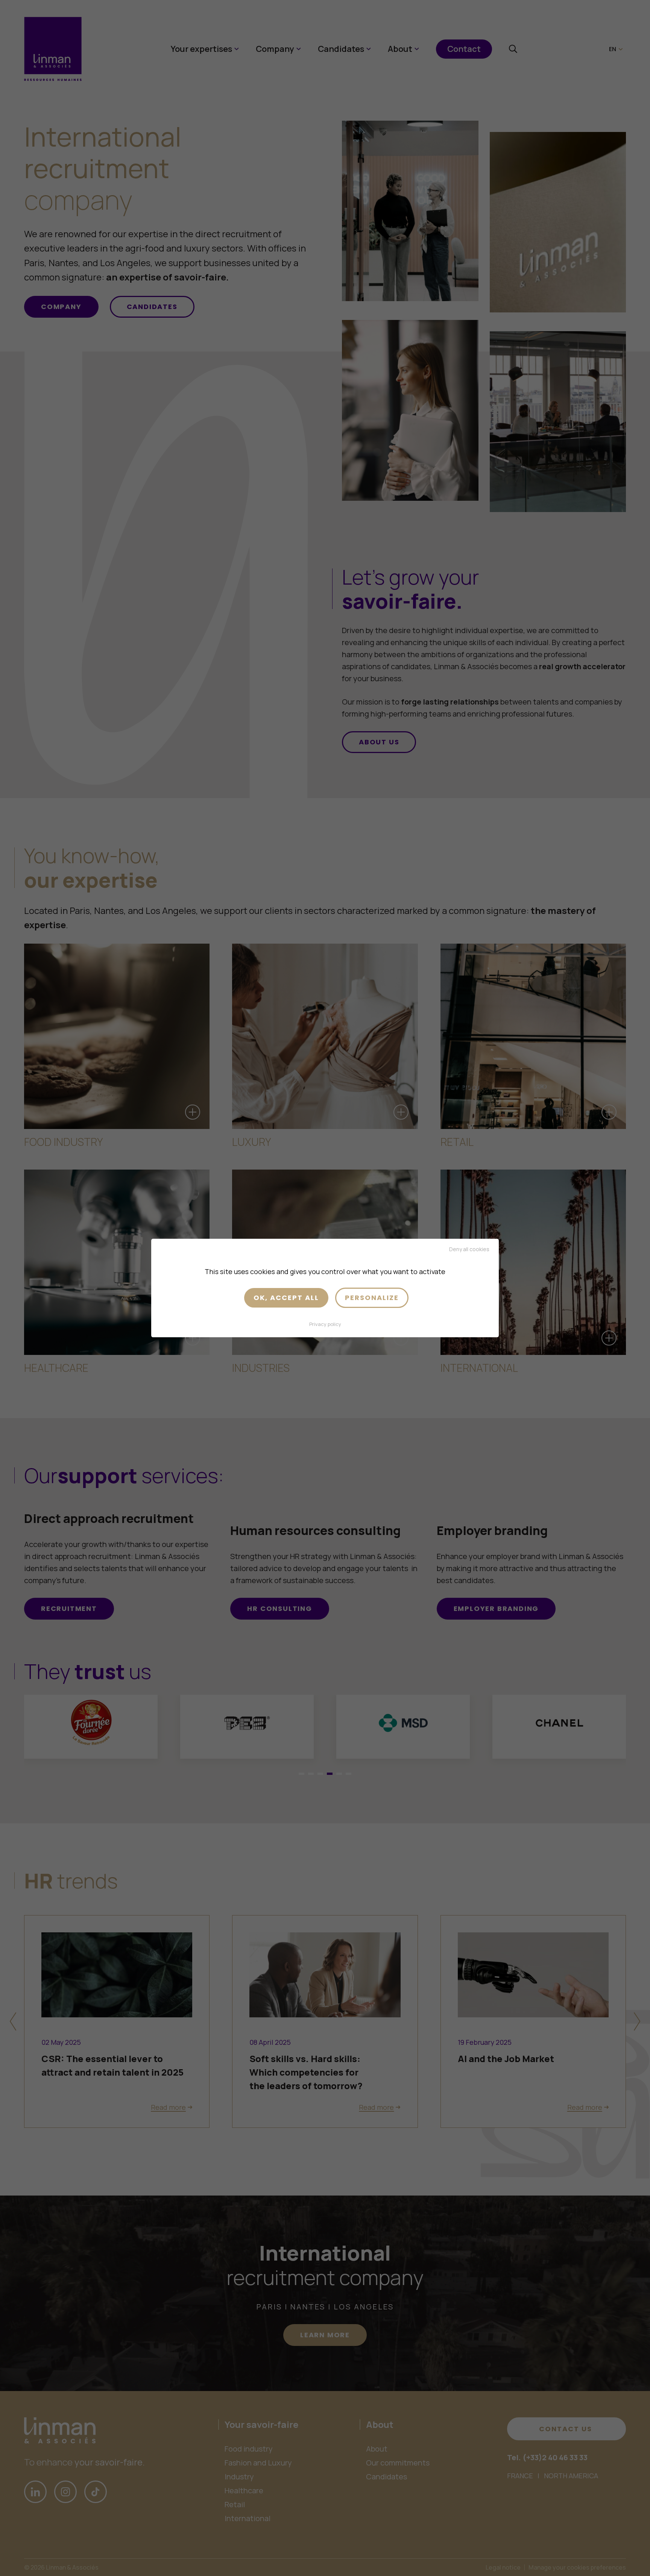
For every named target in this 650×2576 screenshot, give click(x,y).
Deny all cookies (469, 1249)
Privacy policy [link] (325, 1324)
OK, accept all (286, 1298)
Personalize (372, 1298)
